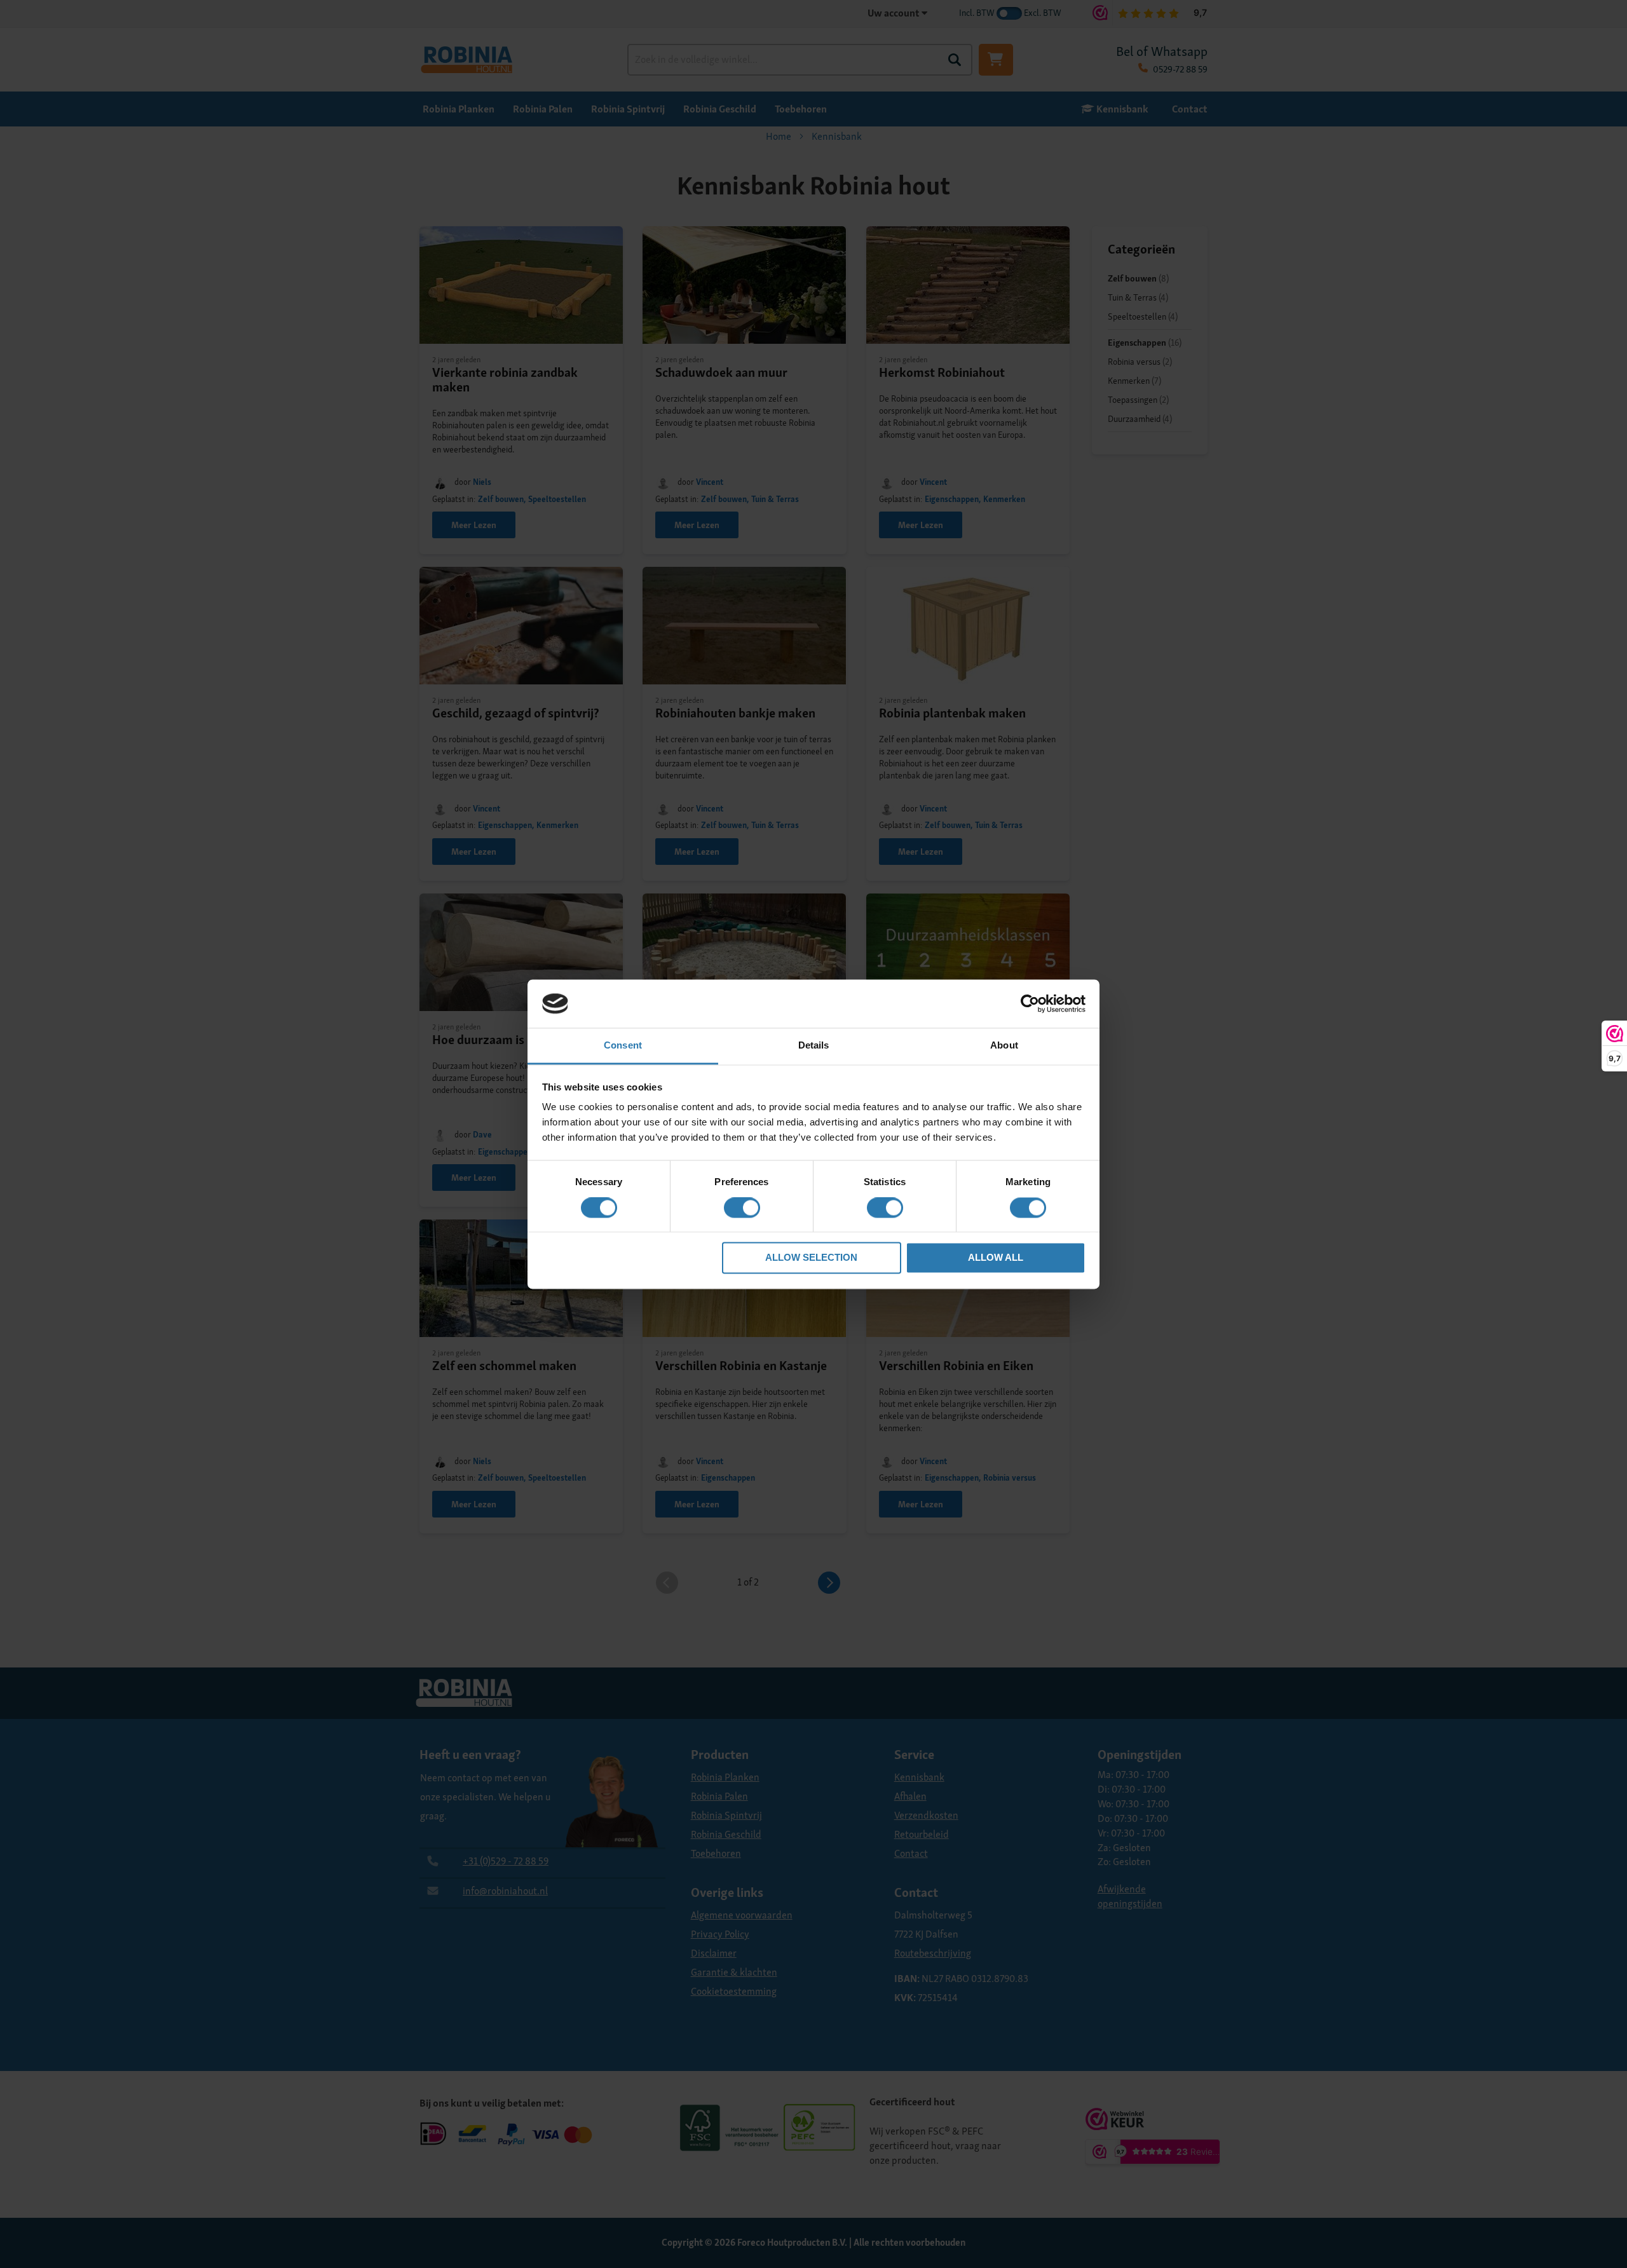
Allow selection (811, 1258)
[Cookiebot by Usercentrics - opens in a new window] (1030, 1003)
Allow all (996, 1258)
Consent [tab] (623, 1046)
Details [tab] (814, 1046)
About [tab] (1004, 1046)
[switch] (742, 1209)
